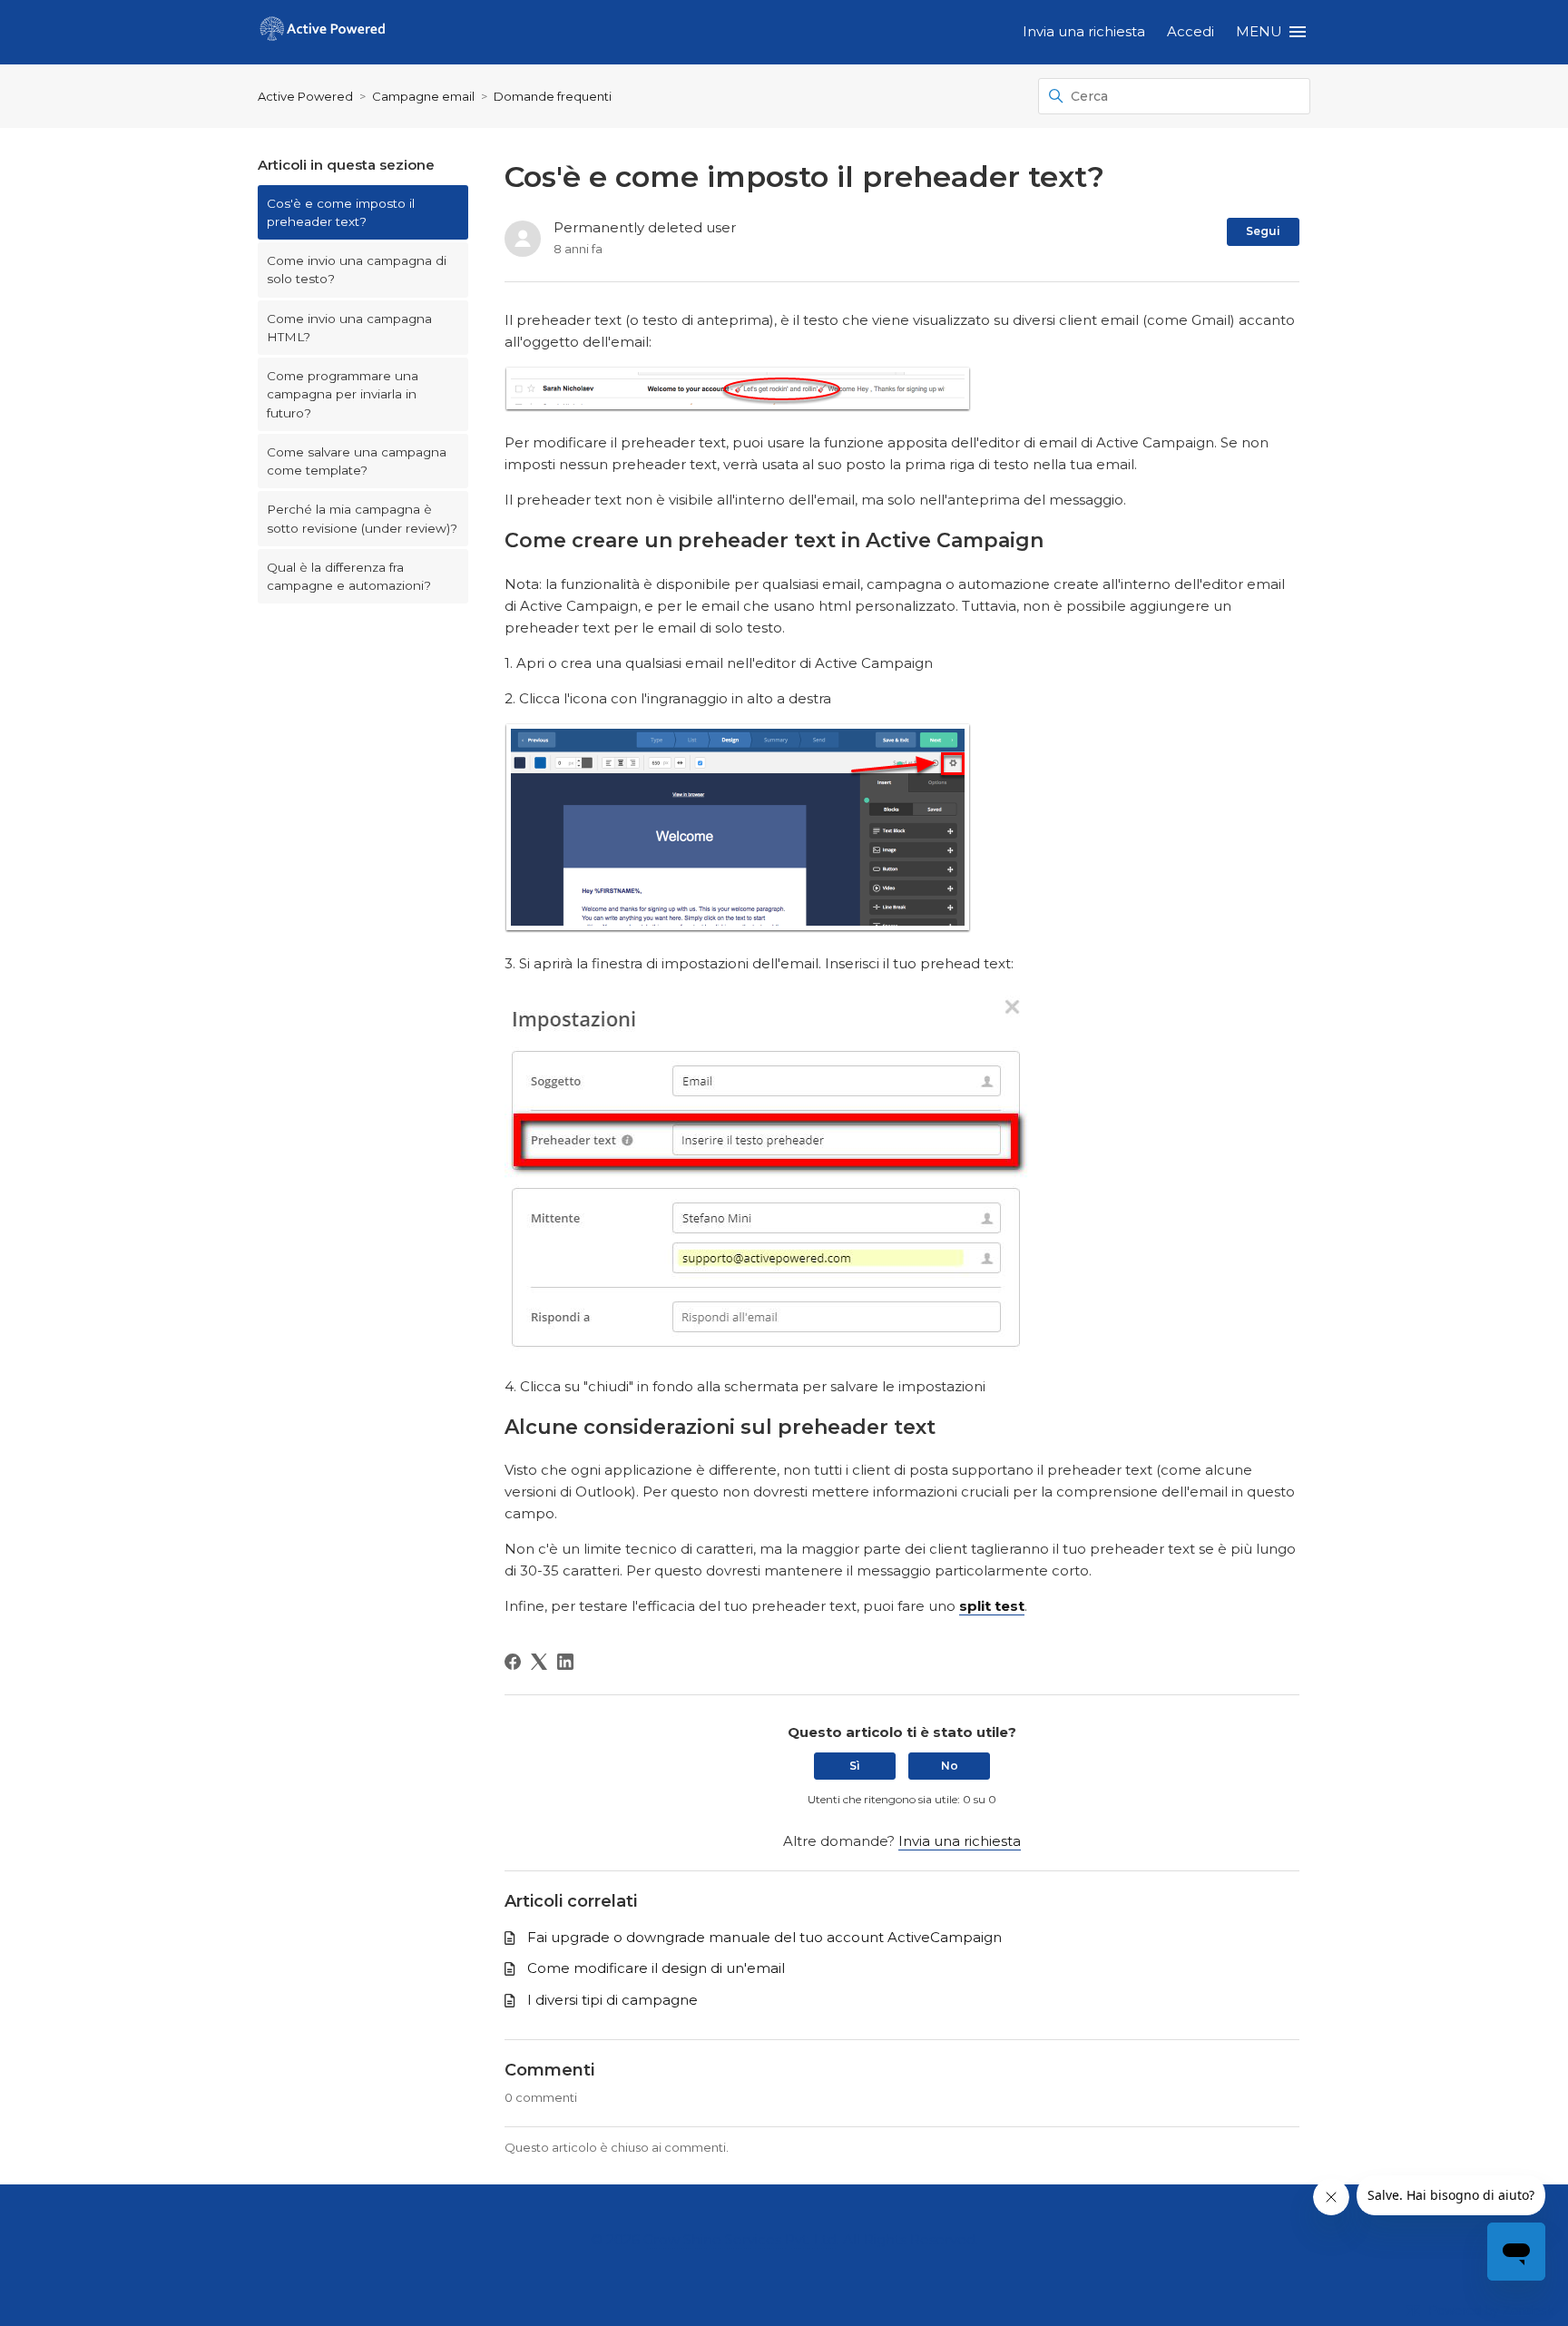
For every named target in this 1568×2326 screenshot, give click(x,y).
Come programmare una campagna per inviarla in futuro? (343, 394)
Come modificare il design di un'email (656, 1968)
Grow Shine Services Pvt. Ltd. (741, 2239)
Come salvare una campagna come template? (357, 461)
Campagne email (423, 96)
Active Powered (305, 96)
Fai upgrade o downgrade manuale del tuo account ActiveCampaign (764, 1937)
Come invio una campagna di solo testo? (357, 270)
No (950, 1766)
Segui (1263, 231)
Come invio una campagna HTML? (349, 328)
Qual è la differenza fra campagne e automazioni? (349, 576)
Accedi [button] (1191, 31)
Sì (855, 1766)
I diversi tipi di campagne (612, 2000)
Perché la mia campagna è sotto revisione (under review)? (362, 518)
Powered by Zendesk (1491, 2310)
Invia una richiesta (1084, 31)
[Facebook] (513, 1662)
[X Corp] (539, 1662)
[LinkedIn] (565, 1662)
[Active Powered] (323, 32)
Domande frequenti (553, 96)
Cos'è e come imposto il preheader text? (341, 212)
